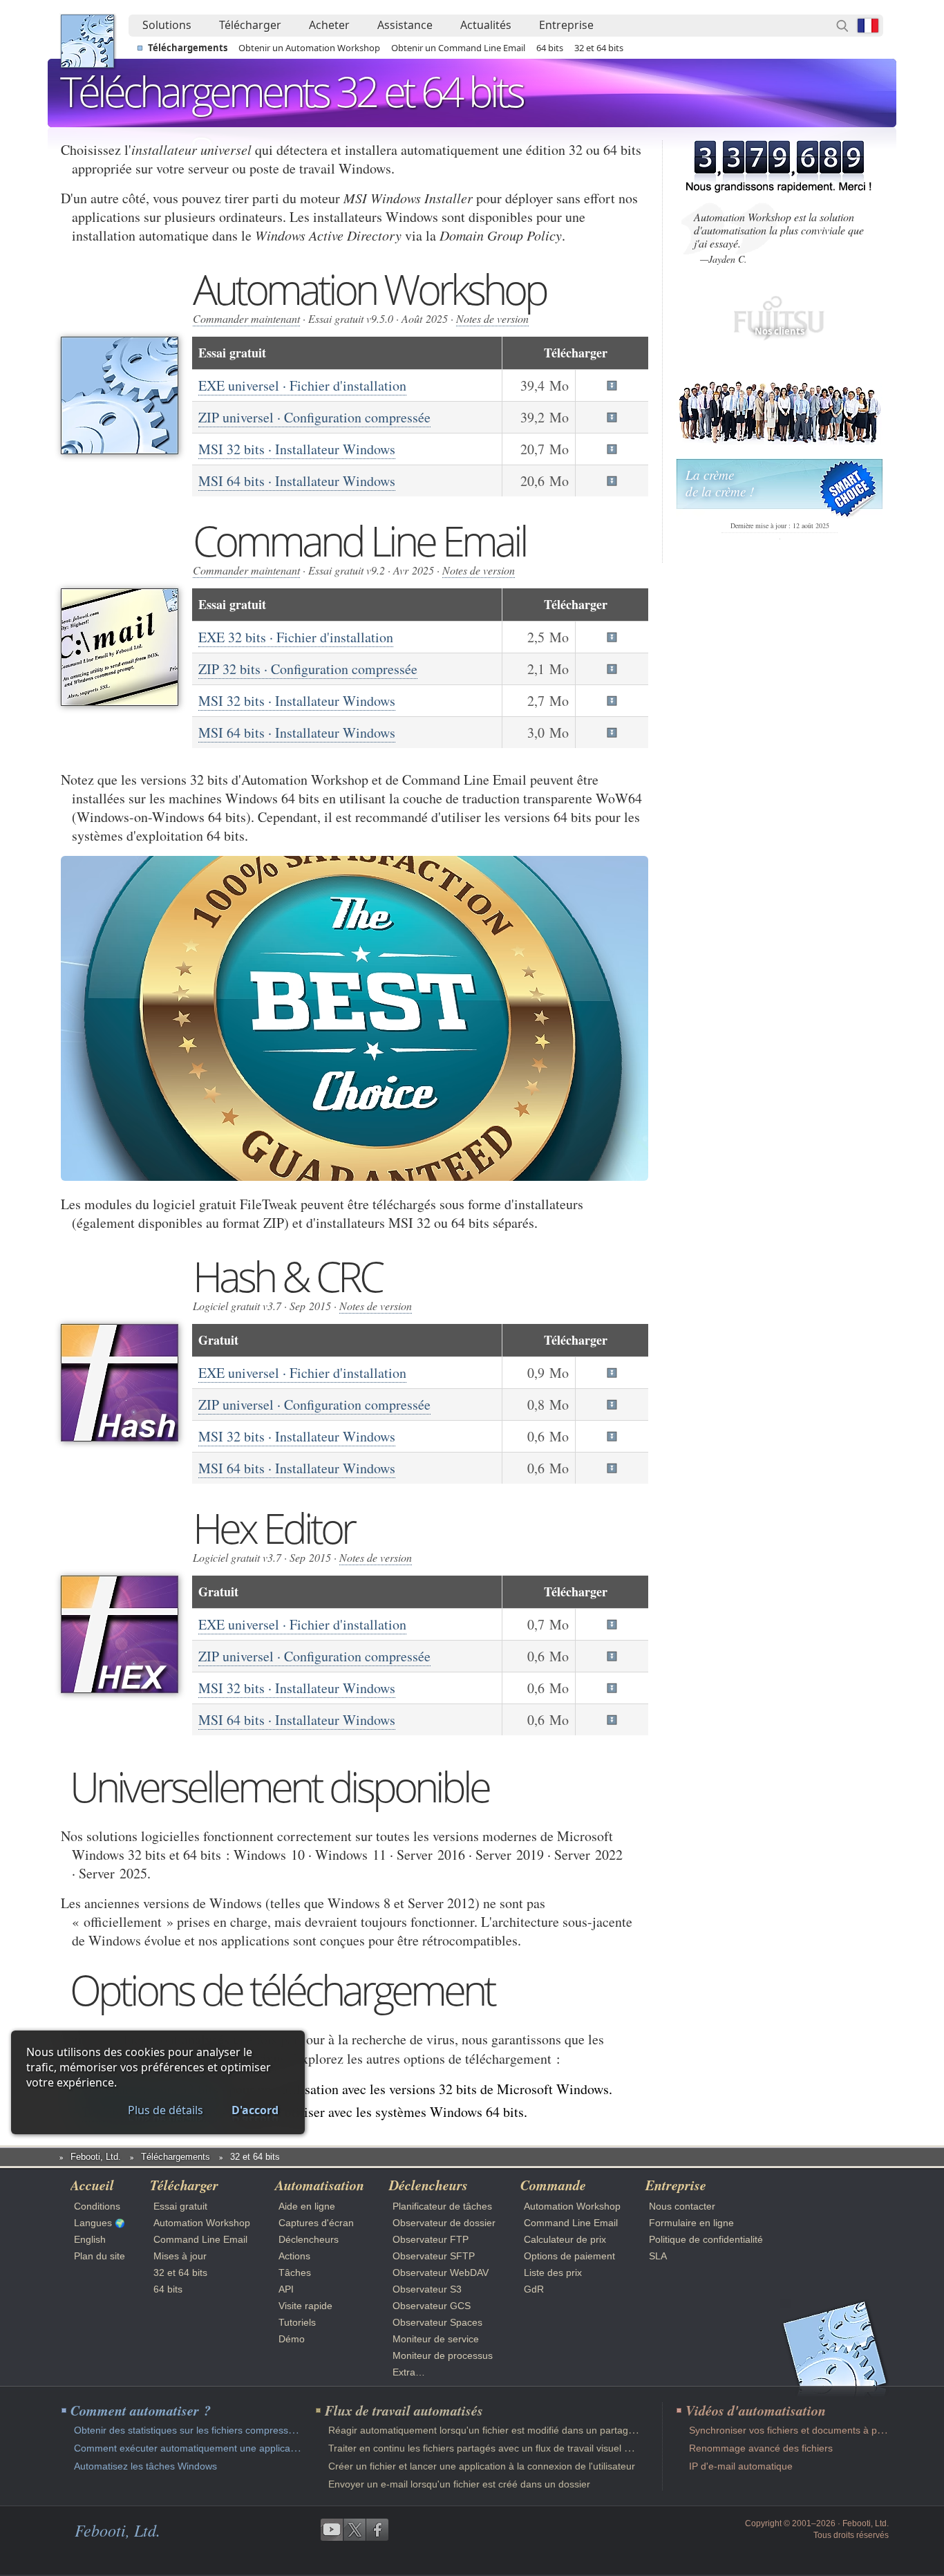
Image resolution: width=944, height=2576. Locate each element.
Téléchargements (188, 48)
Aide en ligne (307, 2206)
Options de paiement (569, 2256)
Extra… (409, 2372)
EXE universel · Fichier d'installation (302, 385)
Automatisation (320, 2185)
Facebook (377, 2530)
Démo (292, 2339)
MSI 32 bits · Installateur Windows (297, 449)
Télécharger (250, 25)
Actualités (486, 25)
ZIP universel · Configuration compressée (314, 417)
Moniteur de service (436, 2339)
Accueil (92, 2185)
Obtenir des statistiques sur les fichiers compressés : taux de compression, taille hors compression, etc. (300, 2430)
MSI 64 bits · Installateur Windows (297, 481)
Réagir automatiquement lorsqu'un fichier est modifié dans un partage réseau (498, 2430)
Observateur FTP (431, 2239)
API (286, 2289)
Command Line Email (200, 2239)
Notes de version (492, 318)
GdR (534, 2289)
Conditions (97, 2206)
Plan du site (100, 2256)
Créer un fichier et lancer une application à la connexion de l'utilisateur (482, 2466)
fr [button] (868, 26)
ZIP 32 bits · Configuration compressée (308, 669)
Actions (294, 2256)
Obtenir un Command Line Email (458, 48)
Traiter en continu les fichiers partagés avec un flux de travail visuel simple (490, 2448)
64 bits (550, 48)
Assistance (405, 25)
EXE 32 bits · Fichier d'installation (296, 637)
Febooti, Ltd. (87, 41)
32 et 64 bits (599, 48)
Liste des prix (553, 2272)
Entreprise (566, 25)
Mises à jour (180, 2256)
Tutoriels (297, 2322)
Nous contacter (682, 2206)
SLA (658, 2256)
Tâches (295, 2272)
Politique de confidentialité (706, 2239)
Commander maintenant (246, 318)
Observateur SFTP (434, 2256)
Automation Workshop (202, 2223)
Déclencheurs (309, 2239)
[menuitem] (167, 26)
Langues (93, 2223)
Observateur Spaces (437, 2322)
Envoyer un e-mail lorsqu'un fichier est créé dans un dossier (459, 2484)
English (90, 2239)
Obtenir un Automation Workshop (309, 48)
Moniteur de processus (443, 2355)
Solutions (167, 25)
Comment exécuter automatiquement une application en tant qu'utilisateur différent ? (259, 2448)
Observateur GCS (432, 2306)
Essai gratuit (180, 2206)
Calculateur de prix (565, 2239)
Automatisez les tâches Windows (145, 2466)
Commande (553, 2185)
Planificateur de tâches (442, 2206)
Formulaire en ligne (691, 2223)
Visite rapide (305, 2306)
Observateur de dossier (444, 2223)
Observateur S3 (427, 2289)
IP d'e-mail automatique (741, 2466)
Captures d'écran (316, 2223)
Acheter (329, 25)
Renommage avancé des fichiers (761, 2448)
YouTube (332, 2530)
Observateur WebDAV (441, 2272)
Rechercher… (842, 26)
